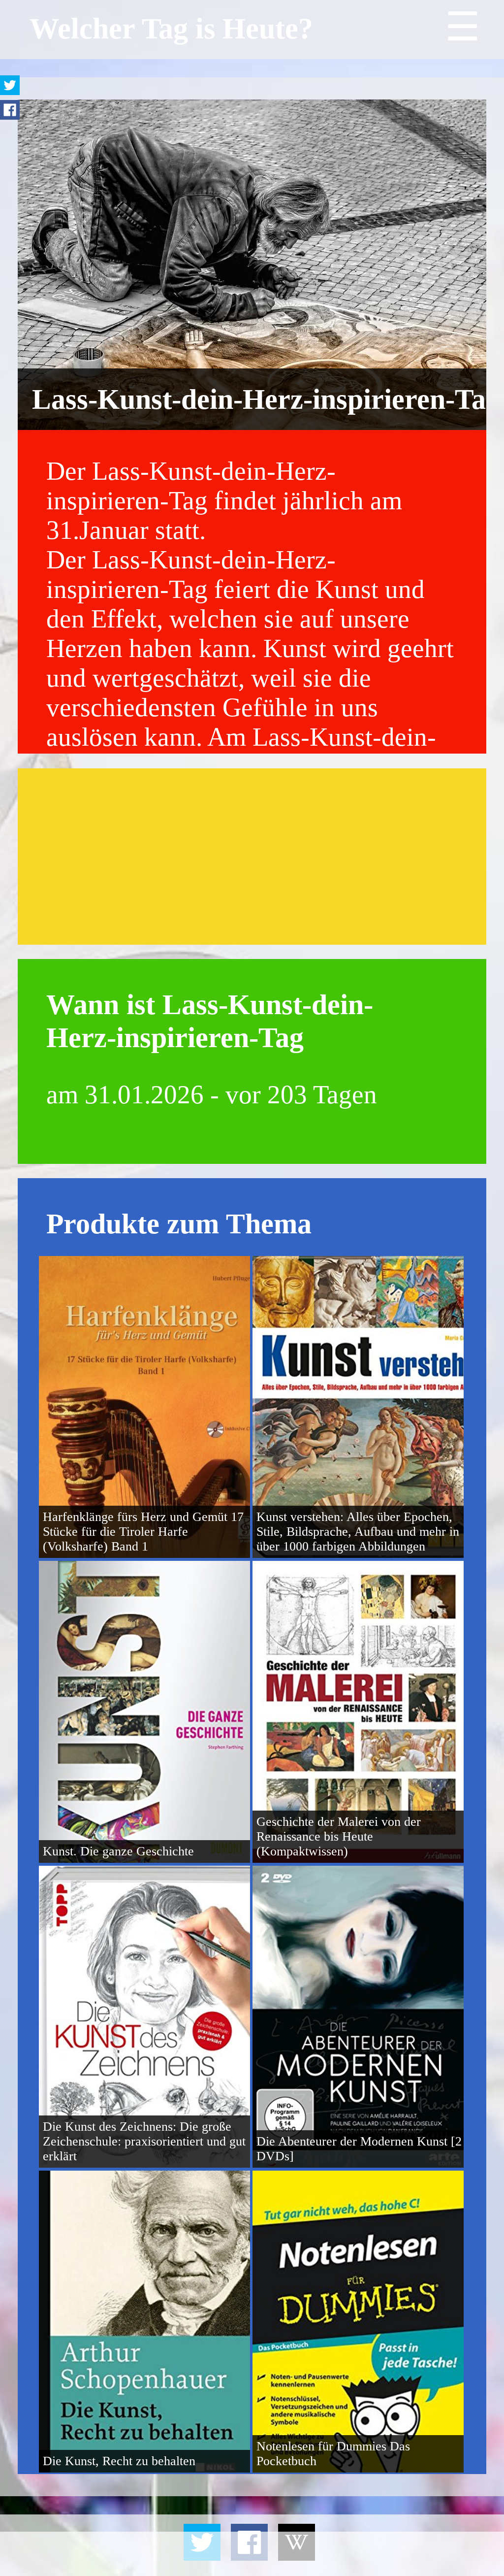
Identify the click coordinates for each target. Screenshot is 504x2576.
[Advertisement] (252, 857)
